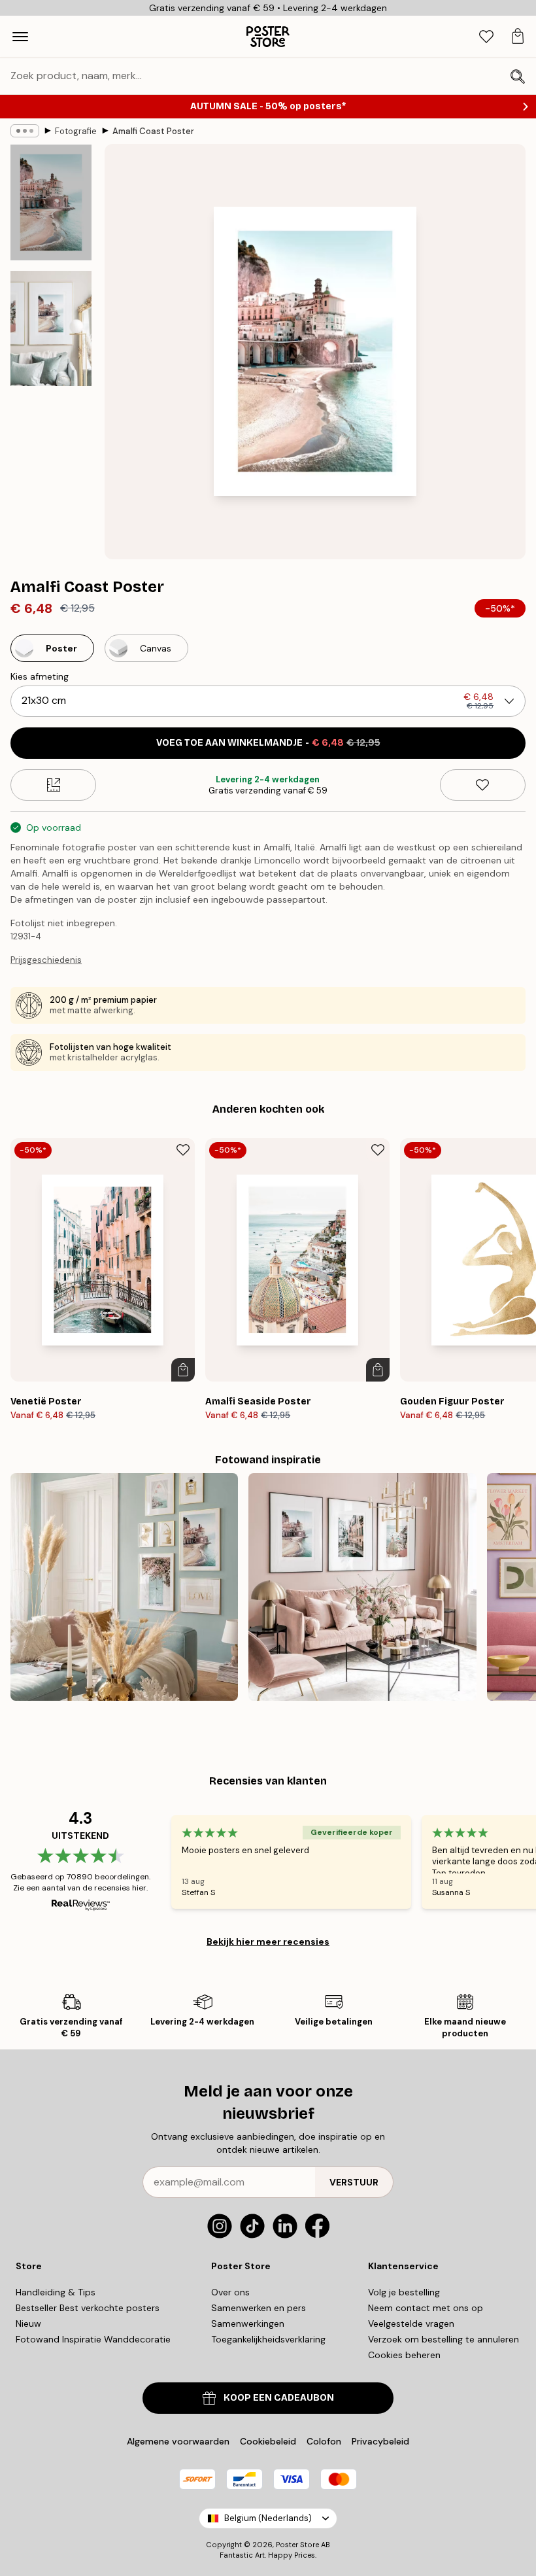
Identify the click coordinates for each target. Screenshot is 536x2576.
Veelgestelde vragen (411, 2324)
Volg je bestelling (404, 2292)
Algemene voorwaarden (178, 2441)
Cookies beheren (404, 2355)
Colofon (324, 2441)
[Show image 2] (51, 328)
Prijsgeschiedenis (46, 960)
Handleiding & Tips (56, 2292)
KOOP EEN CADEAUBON (279, 2398)
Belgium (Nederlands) (268, 2518)
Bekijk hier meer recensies (268, 1941)
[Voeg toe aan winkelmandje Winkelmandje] (183, 1370)
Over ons (230, 2292)
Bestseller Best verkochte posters (88, 2308)
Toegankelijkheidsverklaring (268, 2339)
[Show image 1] (51, 202)
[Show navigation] (20, 37)
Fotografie (76, 131)
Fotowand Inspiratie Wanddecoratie (93, 2339)
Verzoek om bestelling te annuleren (444, 2339)
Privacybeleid (380, 2441)
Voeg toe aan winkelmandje (268, 743)
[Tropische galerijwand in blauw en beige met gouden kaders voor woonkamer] (124, 1587)
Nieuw (28, 2324)
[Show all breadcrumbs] (25, 131)
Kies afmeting (40, 676)
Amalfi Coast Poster (153, 131)
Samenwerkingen (248, 2324)
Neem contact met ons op (426, 2308)
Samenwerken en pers (259, 2308)
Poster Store (297, 2545)
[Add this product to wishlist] (483, 785)
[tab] (486, 37)
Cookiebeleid (268, 2441)
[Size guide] (53, 785)
